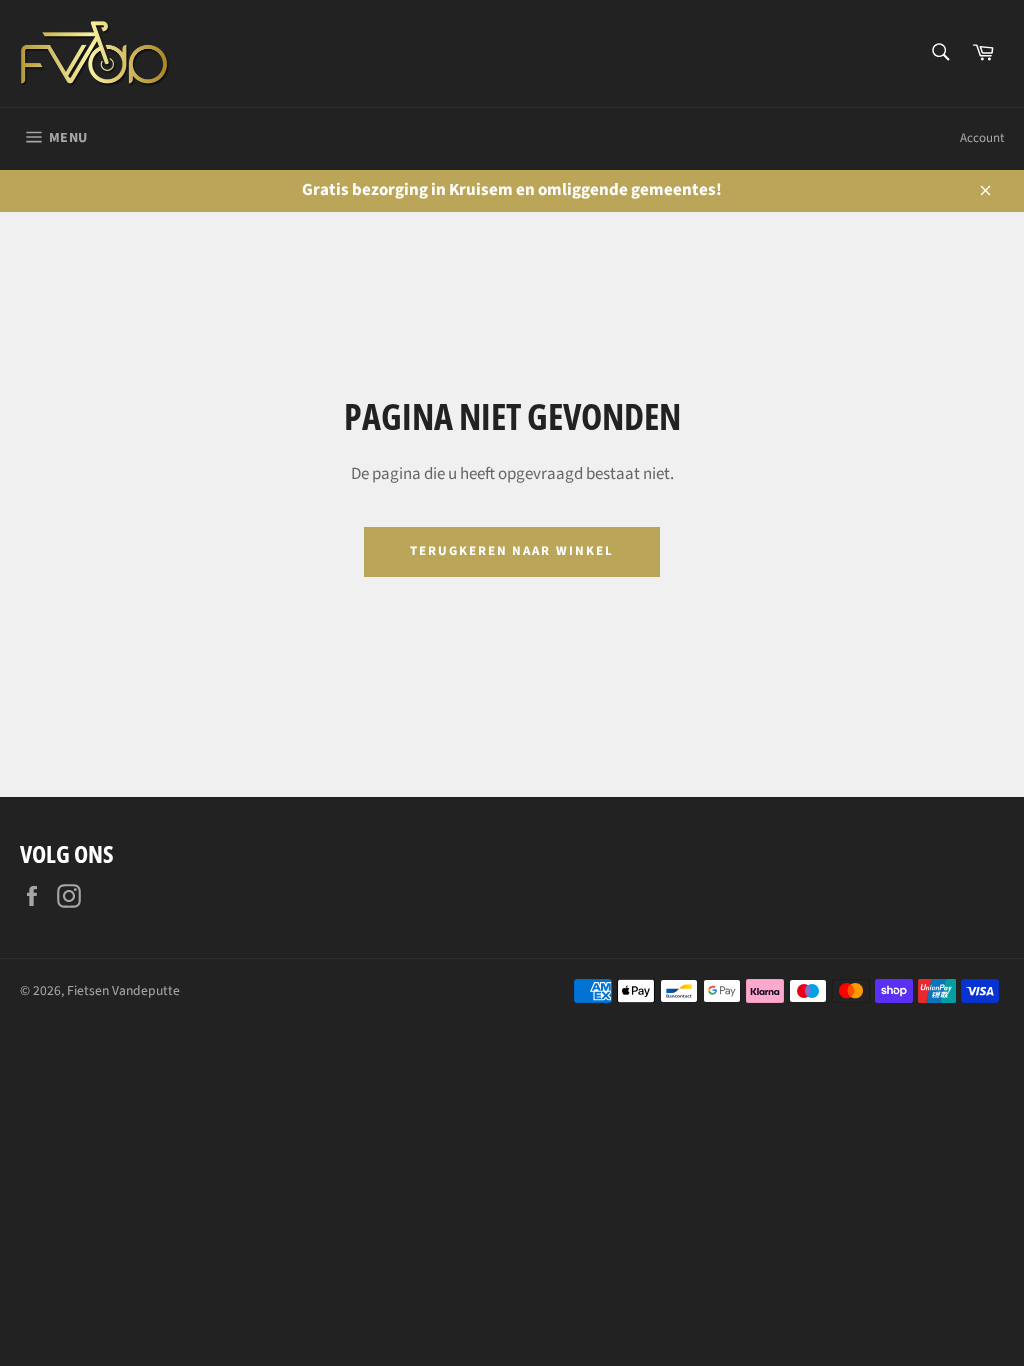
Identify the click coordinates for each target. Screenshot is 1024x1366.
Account (982, 138)
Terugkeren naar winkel (512, 551)
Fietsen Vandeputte (123, 990)
